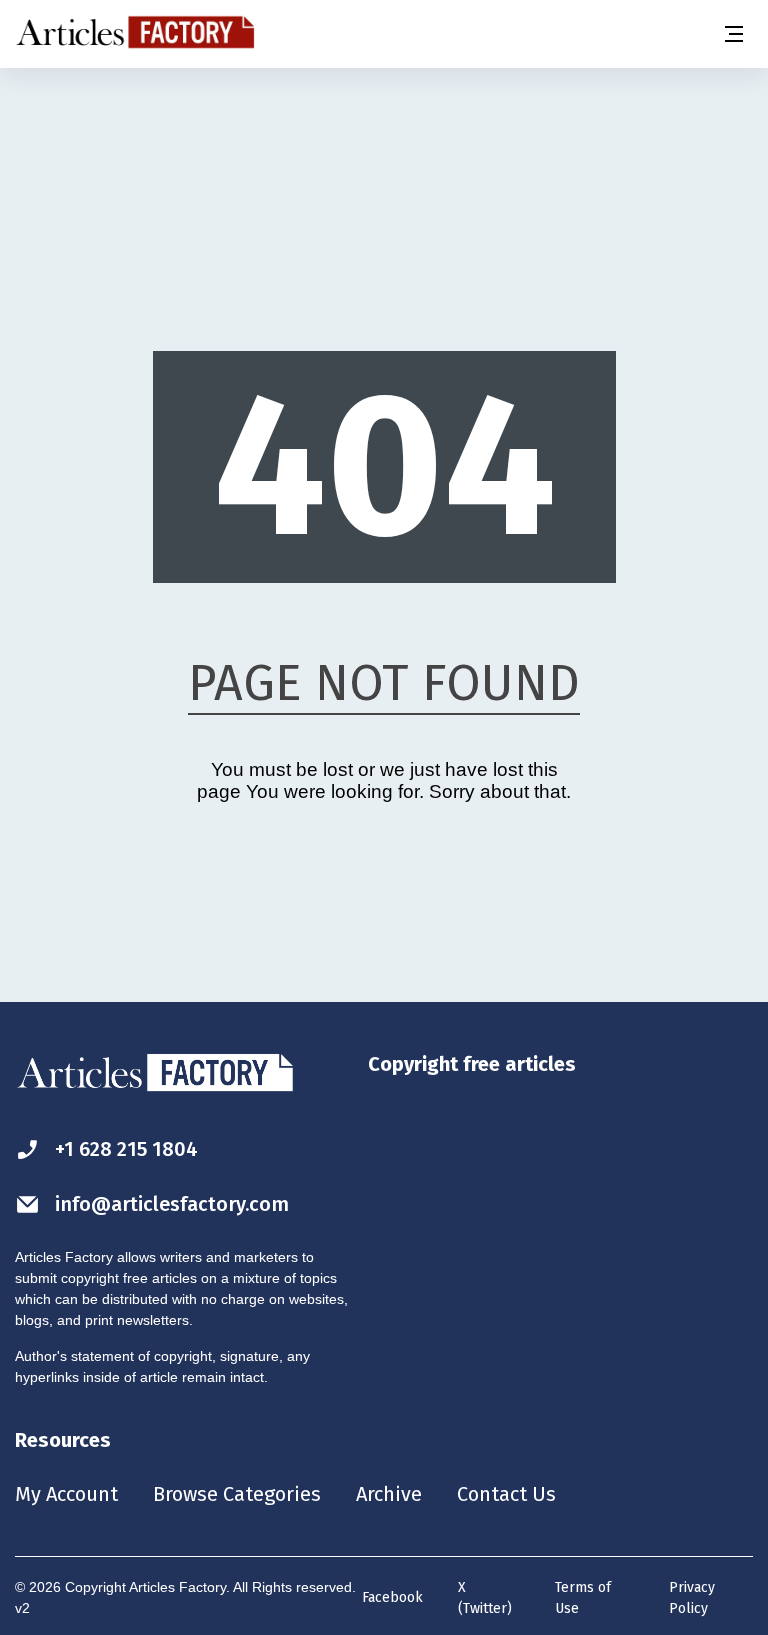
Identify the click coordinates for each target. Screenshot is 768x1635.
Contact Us (506, 1494)
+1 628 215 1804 (126, 1149)
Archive (389, 1494)
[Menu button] (733, 34)
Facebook (392, 1597)
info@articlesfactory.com (172, 1204)
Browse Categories (237, 1494)
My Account (66, 1494)
